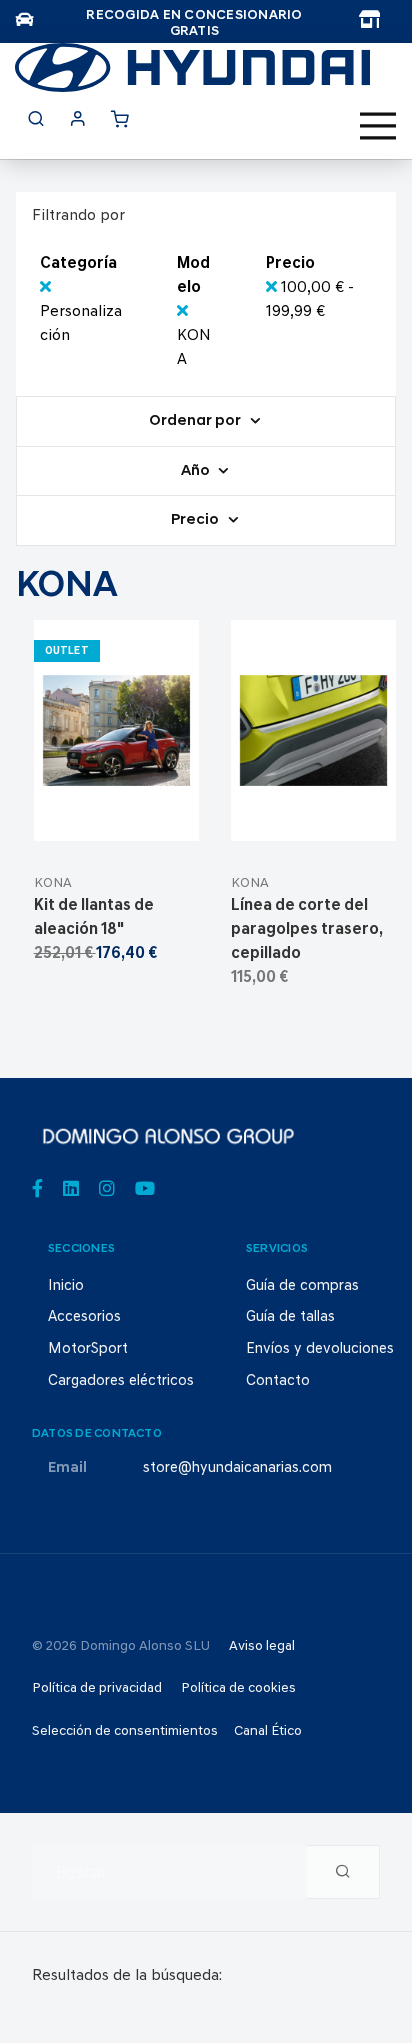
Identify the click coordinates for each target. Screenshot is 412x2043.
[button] (164, 816)
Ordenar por (196, 421)
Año (197, 471)
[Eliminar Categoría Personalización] (45, 288)
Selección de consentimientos (125, 1731)
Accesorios (84, 1317)
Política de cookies (238, 1688)
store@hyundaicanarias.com (237, 1468)
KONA (53, 883)
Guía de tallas (290, 1317)
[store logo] (192, 67)
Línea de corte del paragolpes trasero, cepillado (306, 930)
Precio (196, 520)
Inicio (66, 1286)
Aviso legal (262, 1646)
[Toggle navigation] (378, 126)
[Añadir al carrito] (116, 816)
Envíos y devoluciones (320, 1349)
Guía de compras (302, 1286)
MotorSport (88, 1349)
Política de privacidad (97, 1688)
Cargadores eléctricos (121, 1381)
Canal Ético (268, 1731)
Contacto (278, 1381)
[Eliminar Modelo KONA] (182, 312)
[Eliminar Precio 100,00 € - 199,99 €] (273, 288)
